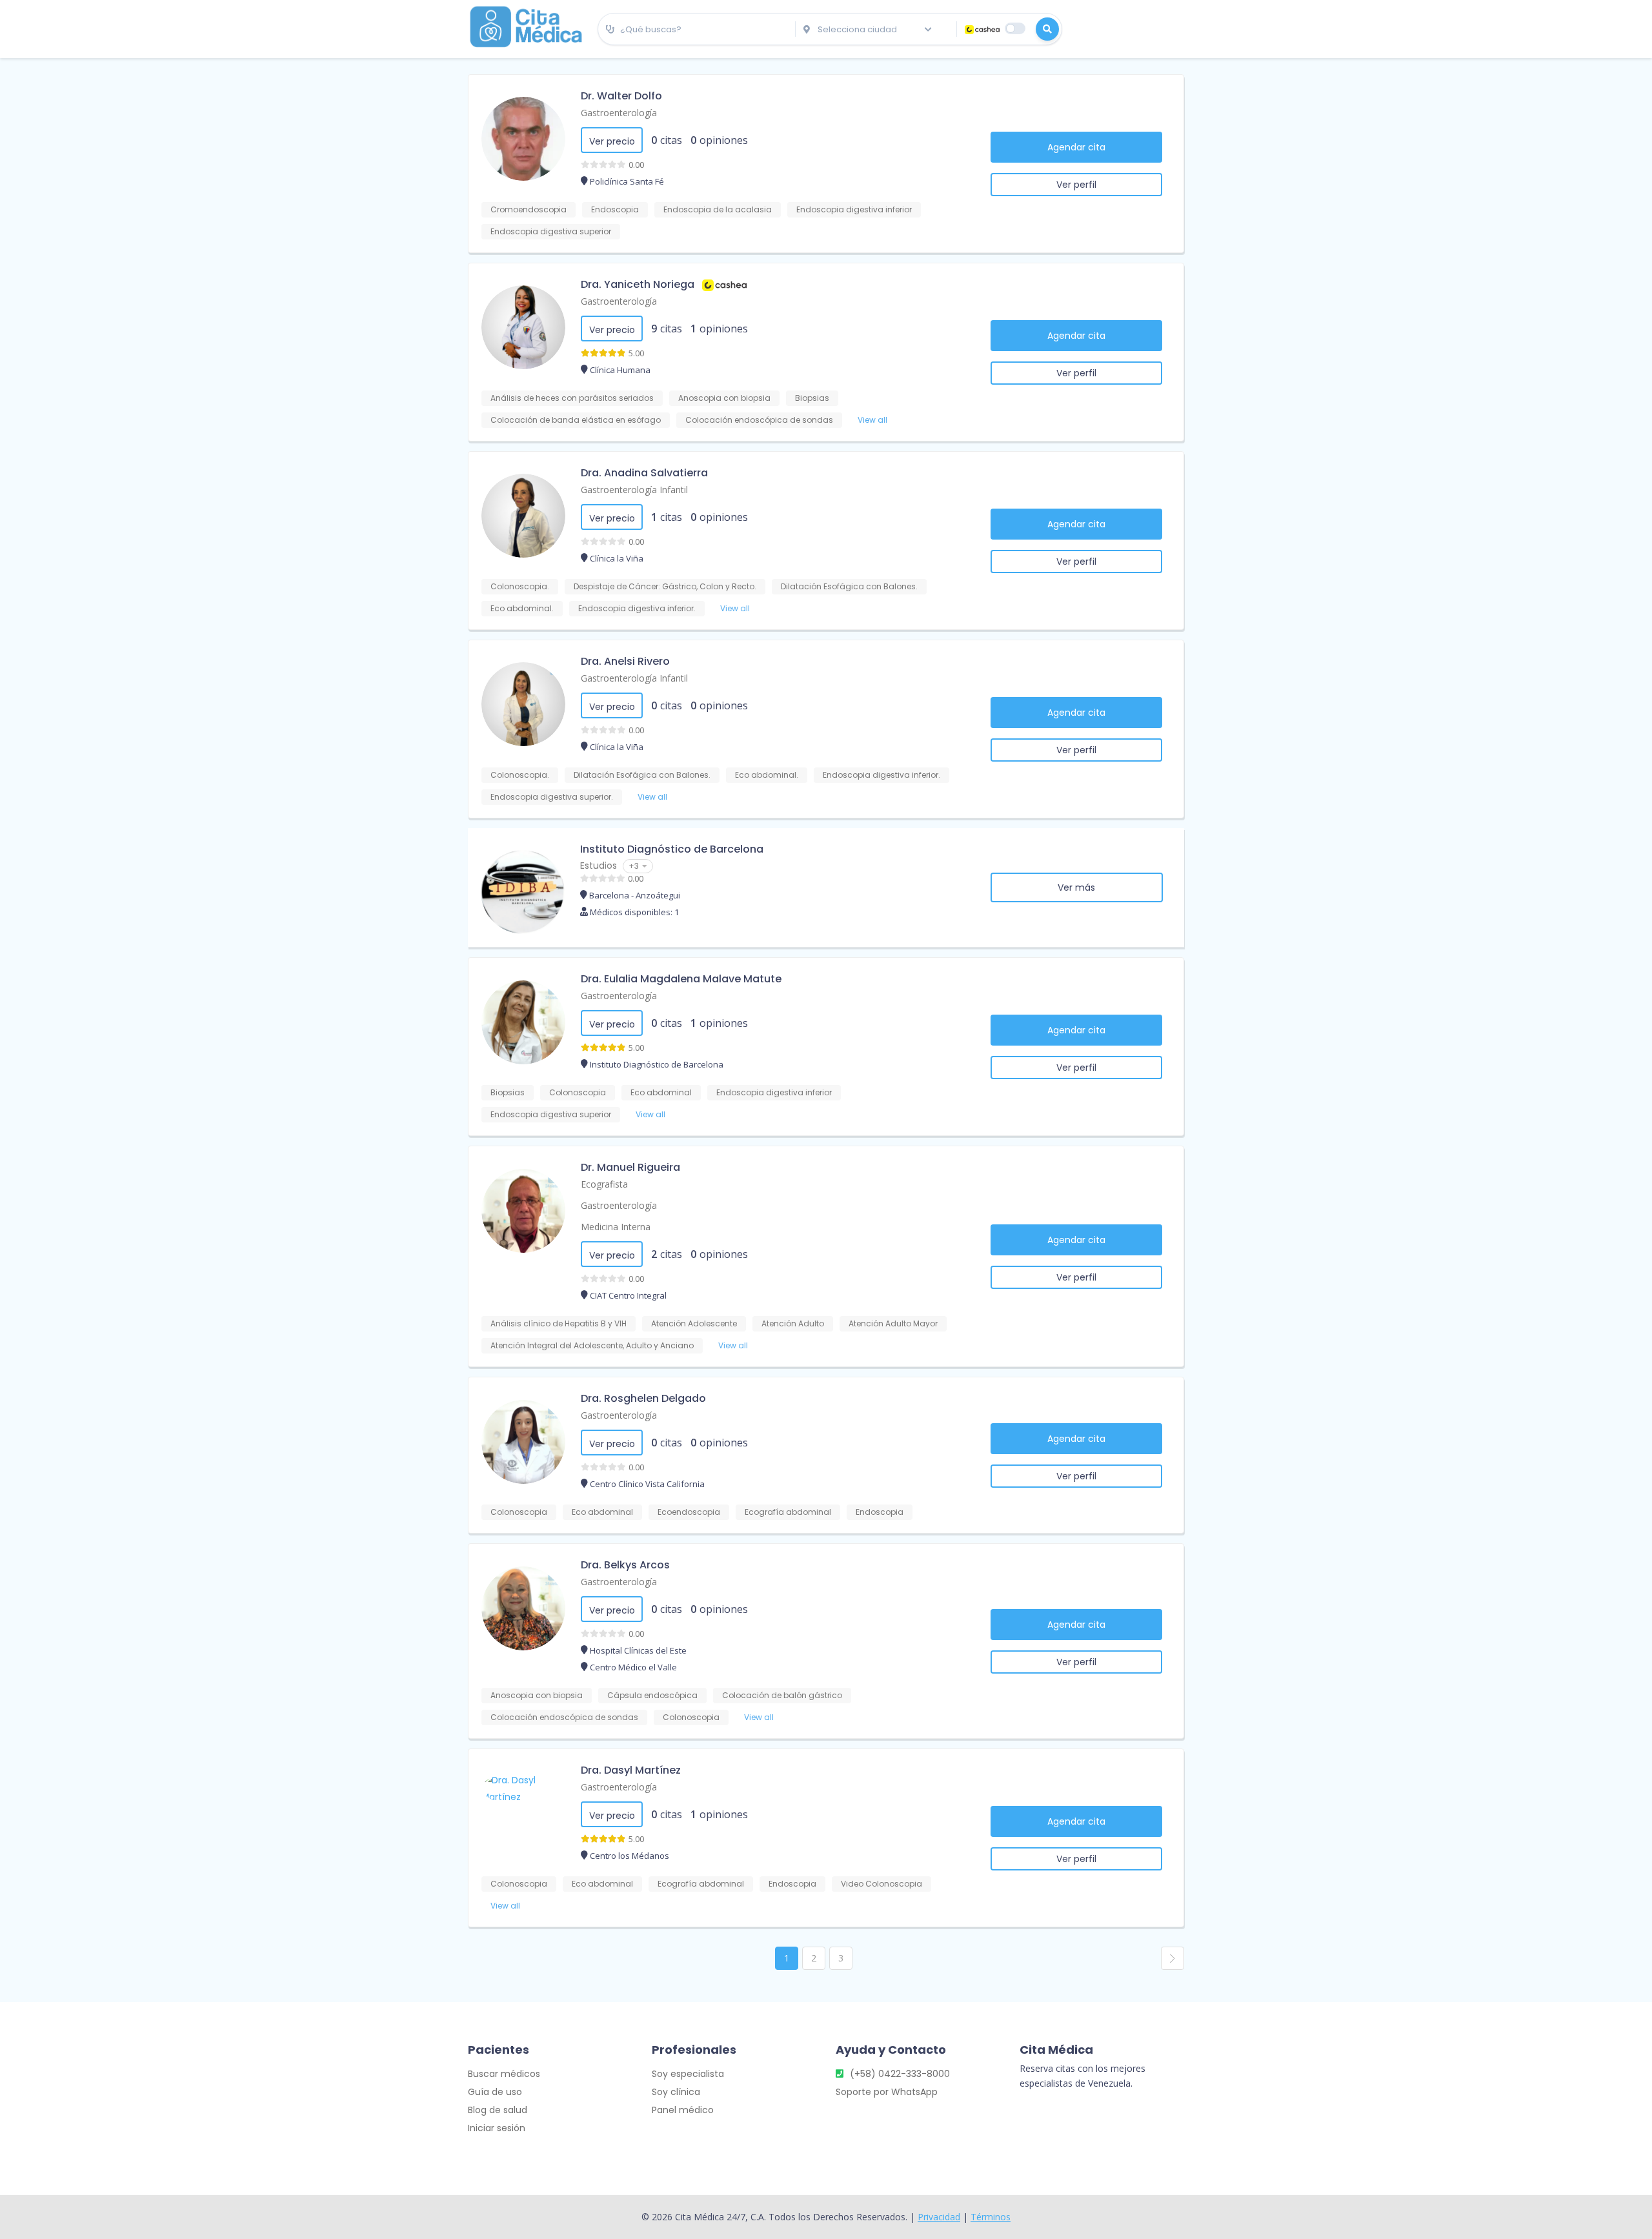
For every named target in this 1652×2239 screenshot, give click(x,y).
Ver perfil (1076, 185)
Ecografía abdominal (788, 1512)
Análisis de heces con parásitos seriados (572, 398)
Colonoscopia (578, 1092)
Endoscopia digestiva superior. (552, 797)
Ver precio (612, 141)
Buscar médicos (504, 2074)
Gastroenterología (619, 113)
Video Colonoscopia (881, 1884)
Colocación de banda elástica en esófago (576, 420)
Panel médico (683, 2110)
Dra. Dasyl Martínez (631, 1770)
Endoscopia (615, 209)
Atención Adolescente (694, 1323)
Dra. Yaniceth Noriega (638, 284)
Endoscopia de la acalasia (718, 209)
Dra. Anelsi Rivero (625, 661)
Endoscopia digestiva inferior (854, 209)
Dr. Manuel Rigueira (630, 1167)
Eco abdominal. (522, 608)
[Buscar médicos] (1047, 29)
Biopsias (812, 398)
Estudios (599, 866)
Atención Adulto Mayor (893, 1323)
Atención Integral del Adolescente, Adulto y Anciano (592, 1345)
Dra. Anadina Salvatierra (644, 473)
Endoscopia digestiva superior (551, 231)
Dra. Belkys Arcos (625, 1565)
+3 (634, 866)
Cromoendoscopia (529, 209)
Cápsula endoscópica (652, 1695)
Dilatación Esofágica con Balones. (849, 586)
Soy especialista (688, 2074)
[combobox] (697, 30)
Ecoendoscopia (689, 1512)
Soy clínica (676, 2092)
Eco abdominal (661, 1092)
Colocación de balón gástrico (782, 1695)
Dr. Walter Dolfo (621, 96)
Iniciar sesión (497, 2128)
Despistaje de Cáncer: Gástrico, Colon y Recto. (665, 586)
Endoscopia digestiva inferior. (637, 608)
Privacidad (939, 2217)
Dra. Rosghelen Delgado (643, 1398)
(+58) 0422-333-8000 (900, 2074)
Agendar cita (1076, 147)
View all (872, 420)
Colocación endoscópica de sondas (759, 420)
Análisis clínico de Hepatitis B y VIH (559, 1323)
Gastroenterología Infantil (634, 490)
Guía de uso (495, 2092)
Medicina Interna (616, 1227)
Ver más (1076, 887)
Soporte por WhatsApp (887, 2092)
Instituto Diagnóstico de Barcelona (672, 849)
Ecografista (604, 1184)
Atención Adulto (793, 1323)
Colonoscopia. (520, 586)
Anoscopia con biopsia (724, 398)
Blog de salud (498, 2110)
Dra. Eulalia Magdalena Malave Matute (681, 979)
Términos (991, 2217)
